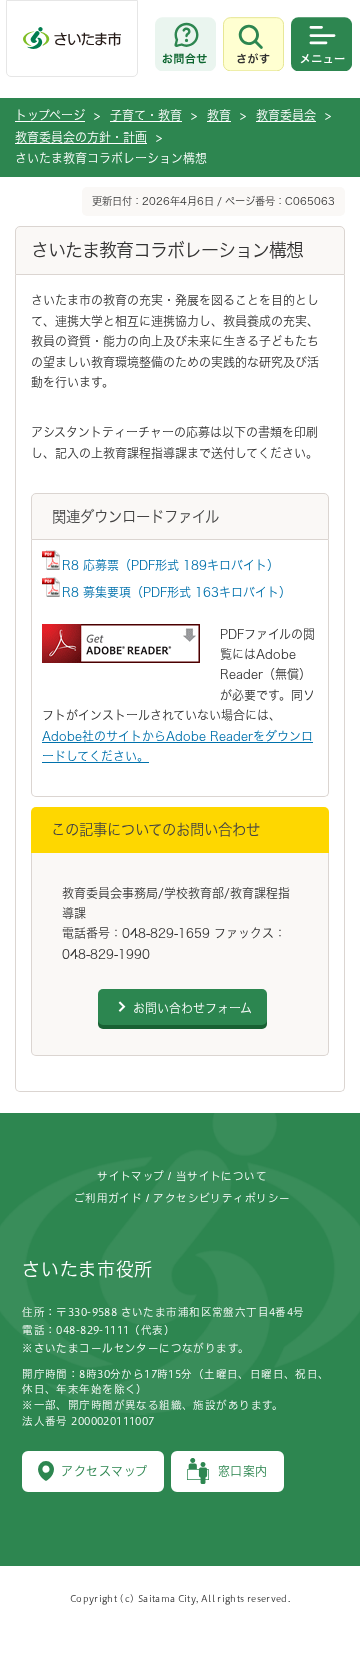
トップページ (50, 115)
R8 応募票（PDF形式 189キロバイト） (170, 565)
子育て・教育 (146, 115)
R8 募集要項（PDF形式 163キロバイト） (176, 592)
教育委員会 (286, 115)
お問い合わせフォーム (192, 1008)
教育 (219, 115)
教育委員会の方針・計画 (81, 137)
